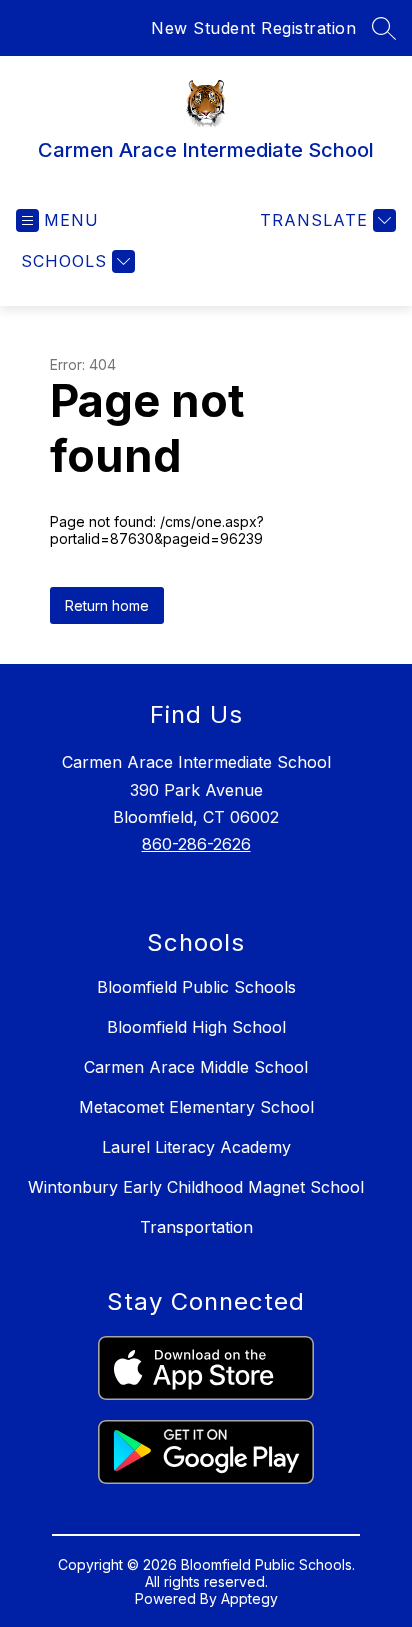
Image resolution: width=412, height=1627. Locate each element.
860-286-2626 (196, 844)
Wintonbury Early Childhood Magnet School (196, 1187)
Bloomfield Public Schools (196, 987)
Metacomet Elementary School (196, 1107)
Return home (107, 605)
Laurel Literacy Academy (196, 1147)
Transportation (196, 1227)
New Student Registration (253, 28)
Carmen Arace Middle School (196, 1067)
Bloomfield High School (196, 1027)
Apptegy (249, 1598)
